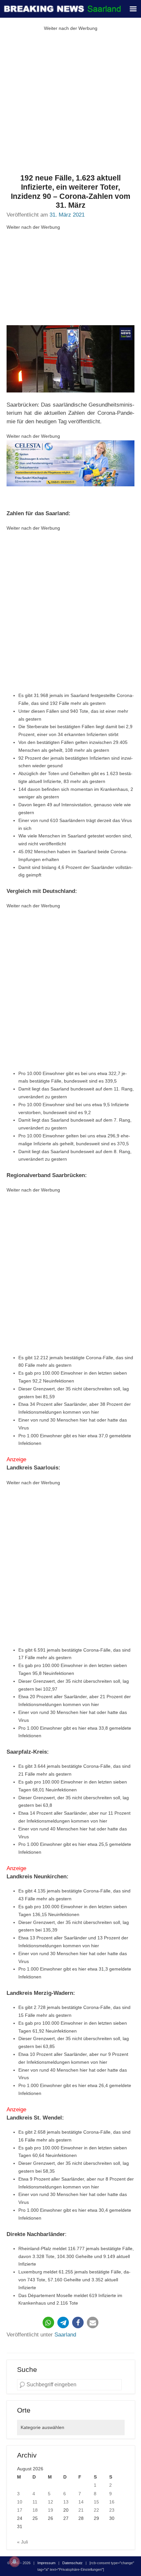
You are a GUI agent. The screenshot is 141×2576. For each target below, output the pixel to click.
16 (112, 2502)
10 (20, 2502)
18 (35, 2510)
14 (81, 2502)
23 (112, 2510)
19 (50, 2510)
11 (35, 2502)
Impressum (46, 2563)
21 (81, 2510)
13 (66, 2502)
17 (20, 2510)
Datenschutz (72, 2563)
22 (96, 2510)
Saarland (65, 2335)
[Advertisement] (70, 103)
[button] (48, 2323)
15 (96, 2502)
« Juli (22, 2542)
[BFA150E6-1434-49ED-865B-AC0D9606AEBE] (70, 463)
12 (50, 2502)
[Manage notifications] (14, 2562)
